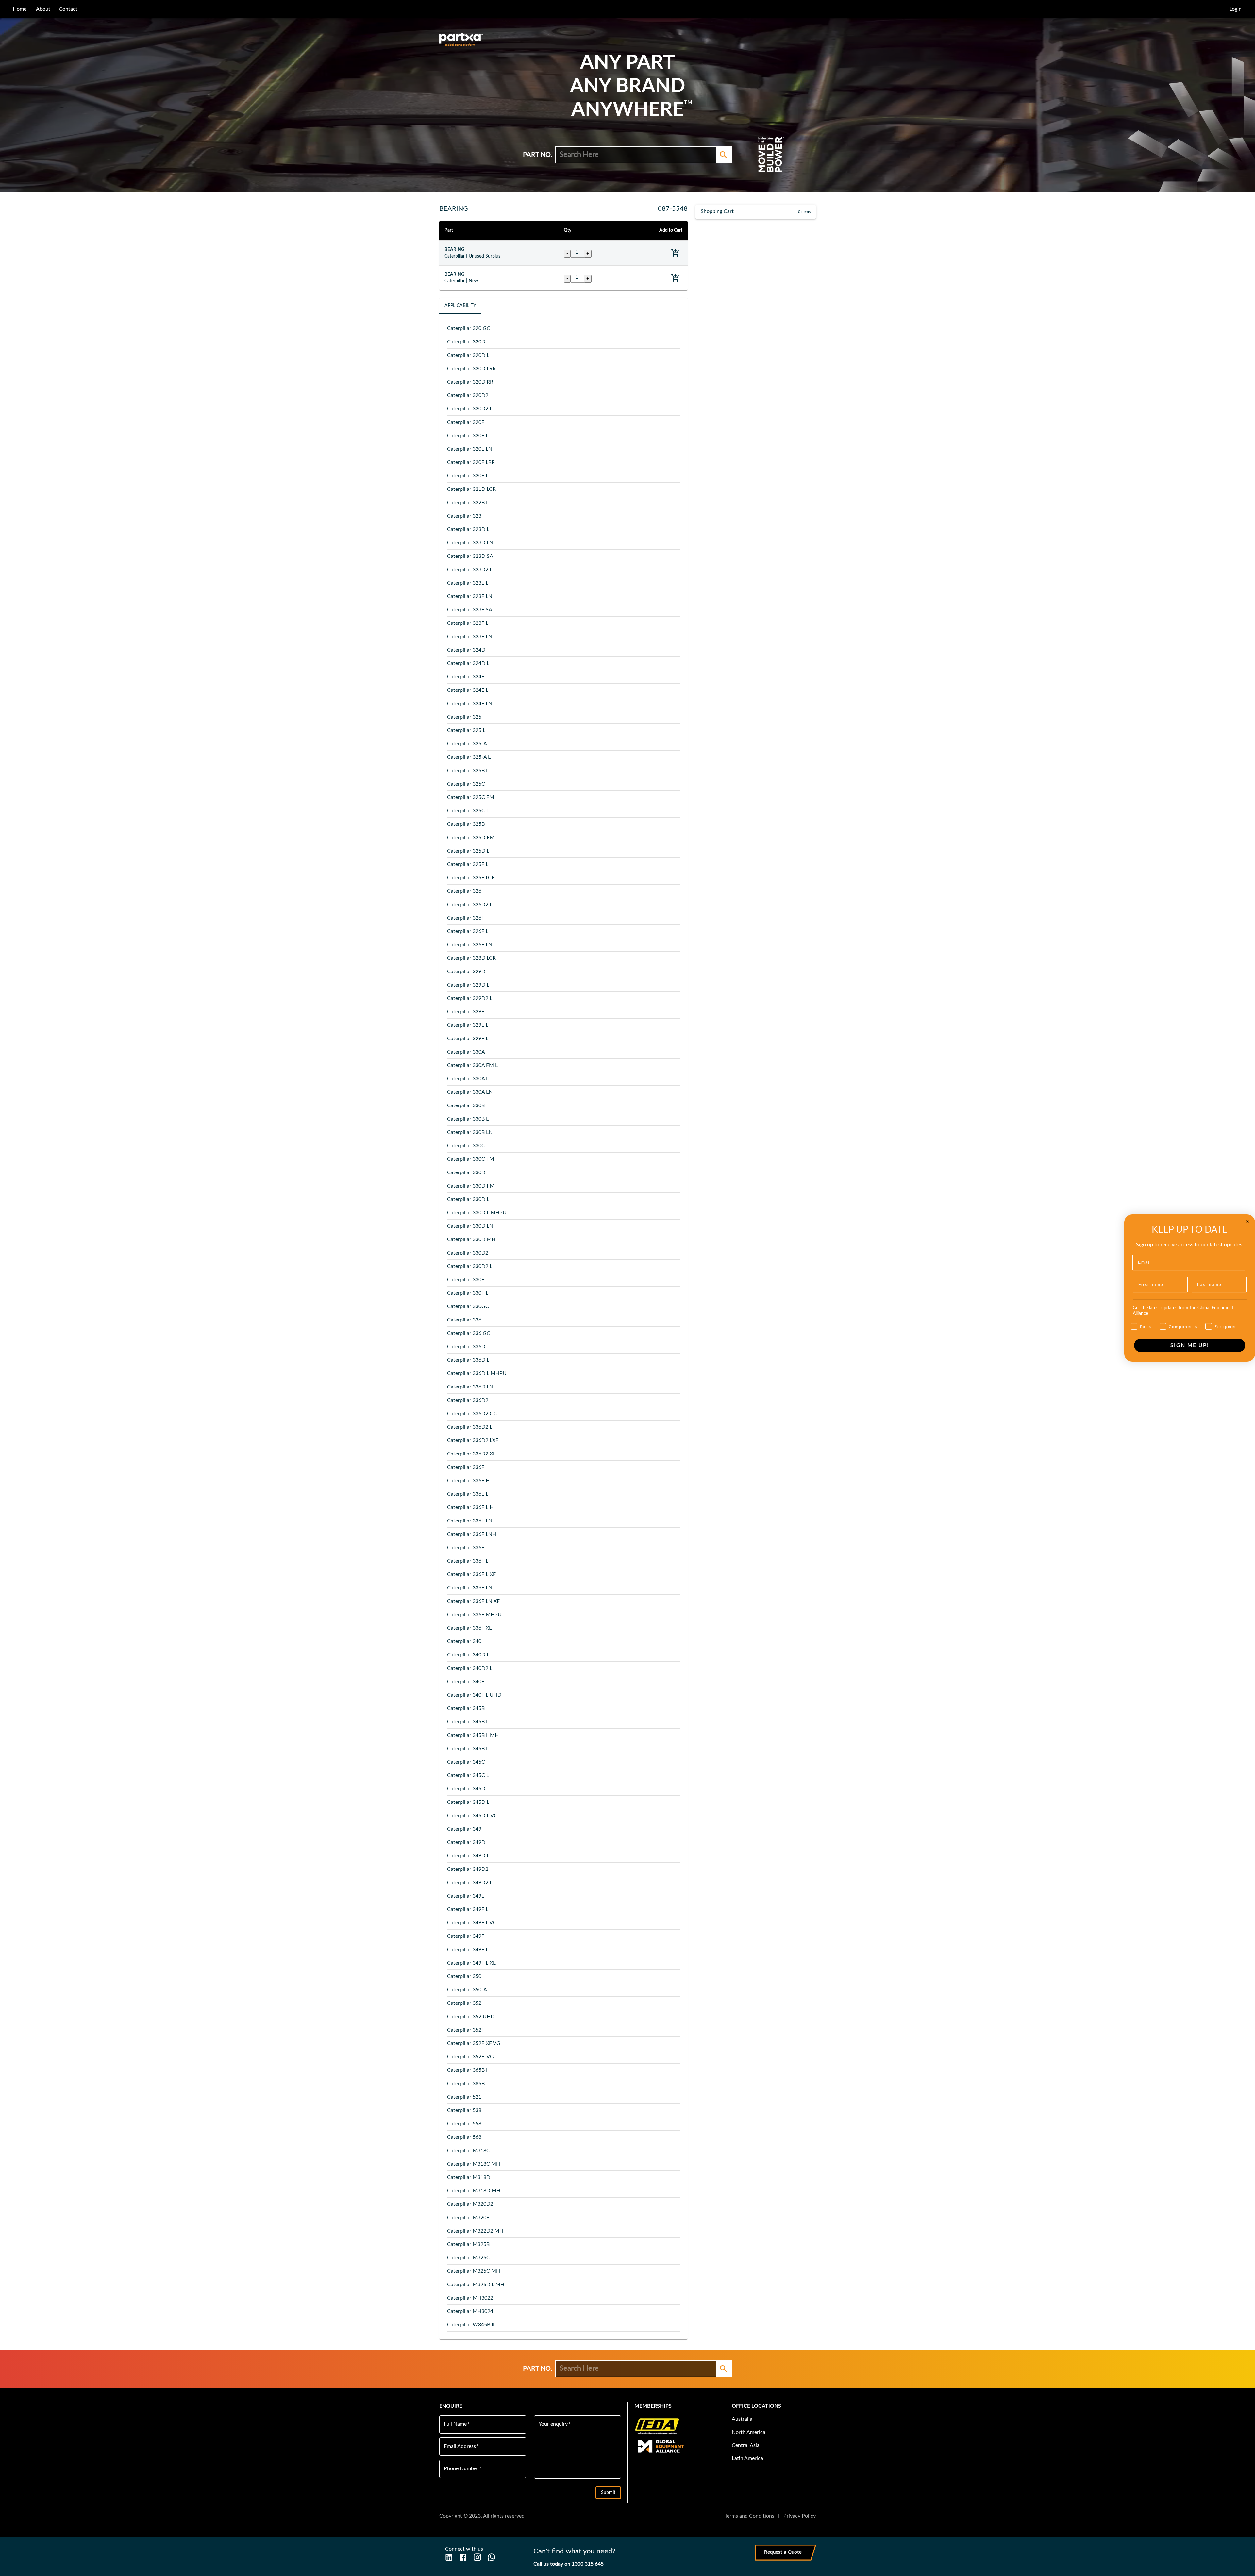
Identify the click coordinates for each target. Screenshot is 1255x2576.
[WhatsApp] (491, 2557)
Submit (608, 2493)
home (20, 9)
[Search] (724, 155)
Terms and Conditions (749, 2516)
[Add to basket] (675, 253)
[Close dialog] (1248, 1222)
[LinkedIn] (449, 2557)
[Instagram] (477, 2557)
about (43, 9)
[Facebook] (463, 2557)
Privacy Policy (800, 2516)
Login (1236, 9)
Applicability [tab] (460, 306)
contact (68, 9)
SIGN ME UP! (1190, 1345)
